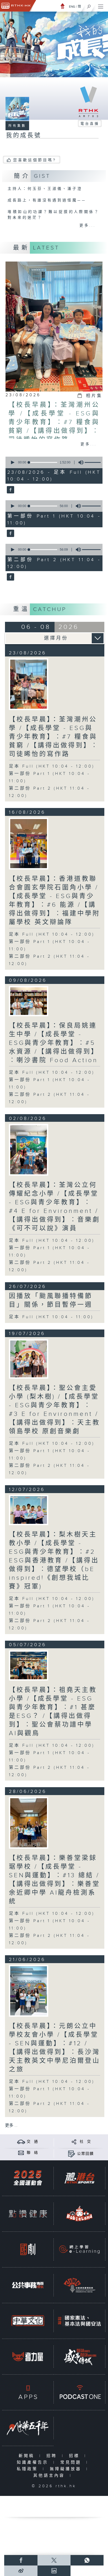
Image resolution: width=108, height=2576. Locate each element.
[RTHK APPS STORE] (28, 2392)
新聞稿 (28, 2456)
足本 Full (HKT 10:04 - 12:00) (52, 766)
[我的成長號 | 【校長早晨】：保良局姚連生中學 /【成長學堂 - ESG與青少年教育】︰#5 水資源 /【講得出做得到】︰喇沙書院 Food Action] (29, 1001)
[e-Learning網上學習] (79, 2249)
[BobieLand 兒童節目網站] (79, 2213)
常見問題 (72, 2462)
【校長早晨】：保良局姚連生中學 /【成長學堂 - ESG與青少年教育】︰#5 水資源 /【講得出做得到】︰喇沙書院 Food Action (54, 1043)
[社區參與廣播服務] (79, 2285)
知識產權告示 (34, 2462)
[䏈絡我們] (21, 2153)
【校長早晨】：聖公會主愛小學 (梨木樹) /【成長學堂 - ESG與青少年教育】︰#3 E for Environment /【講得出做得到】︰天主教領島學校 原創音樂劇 (55, 1410)
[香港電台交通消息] (21, 2142)
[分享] (74, 2142)
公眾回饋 (85, 2154)
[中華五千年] (28, 2428)
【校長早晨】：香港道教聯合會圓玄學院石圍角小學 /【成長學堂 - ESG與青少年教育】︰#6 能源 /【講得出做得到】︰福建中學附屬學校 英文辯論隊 (55, 901)
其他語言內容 (50, 2476)
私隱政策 (28, 2469)
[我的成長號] (10, 490)
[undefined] (63, 6)
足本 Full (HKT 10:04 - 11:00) (51, 1317)
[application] (53, 462)
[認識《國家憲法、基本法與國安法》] (79, 2321)
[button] (12, 462)
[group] (79, 462)
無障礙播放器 (67, 2469)
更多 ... (11, 2126)
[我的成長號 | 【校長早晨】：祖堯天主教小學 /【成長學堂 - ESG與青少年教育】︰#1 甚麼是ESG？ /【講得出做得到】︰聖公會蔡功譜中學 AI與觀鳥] (29, 1665)
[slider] (43, 462)
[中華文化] (28, 2321)
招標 (75, 2456)
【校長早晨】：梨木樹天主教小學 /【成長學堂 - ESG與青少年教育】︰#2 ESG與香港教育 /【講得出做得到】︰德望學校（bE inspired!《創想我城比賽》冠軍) (54, 1561)
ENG (72, 7)
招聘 (53, 2456)
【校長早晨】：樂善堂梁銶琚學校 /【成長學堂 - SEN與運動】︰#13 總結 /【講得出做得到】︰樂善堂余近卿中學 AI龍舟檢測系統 (55, 1880)
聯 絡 (33, 2153)
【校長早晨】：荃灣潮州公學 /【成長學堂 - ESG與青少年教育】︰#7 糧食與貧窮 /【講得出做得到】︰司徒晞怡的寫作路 (54, 422)
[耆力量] (28, 2356)
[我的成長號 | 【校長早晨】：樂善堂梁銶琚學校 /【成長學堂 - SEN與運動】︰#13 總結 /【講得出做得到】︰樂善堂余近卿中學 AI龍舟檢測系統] (29, 1823)
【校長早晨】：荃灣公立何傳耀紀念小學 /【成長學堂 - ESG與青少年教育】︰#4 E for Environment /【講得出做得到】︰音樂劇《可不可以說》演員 (55, 1207)
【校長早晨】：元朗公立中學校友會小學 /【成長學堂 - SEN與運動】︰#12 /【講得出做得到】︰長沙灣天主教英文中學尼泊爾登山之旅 (55, 2048)
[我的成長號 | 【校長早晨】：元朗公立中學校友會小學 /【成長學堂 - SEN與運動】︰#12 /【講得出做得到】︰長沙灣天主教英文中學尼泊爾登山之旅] (29, 1991)
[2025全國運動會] (28, 2178)
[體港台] (79, 2178)
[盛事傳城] (79, 2356)
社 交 (85, 2142)
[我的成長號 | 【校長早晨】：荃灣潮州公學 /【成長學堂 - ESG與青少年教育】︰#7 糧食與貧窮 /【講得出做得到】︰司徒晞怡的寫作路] (29, 684)
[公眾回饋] (71, 2154)
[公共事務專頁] (28, 2285)
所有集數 (17, 126)
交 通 (33, 2142)
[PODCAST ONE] (79, 2392)
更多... (88, 226)
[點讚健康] (28, 2213)
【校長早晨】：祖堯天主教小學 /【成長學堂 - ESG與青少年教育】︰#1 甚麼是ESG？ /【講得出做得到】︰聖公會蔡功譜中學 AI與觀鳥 (53, 1712)
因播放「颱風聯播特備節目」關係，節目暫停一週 (51, 1300)
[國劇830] (28, 2249)
